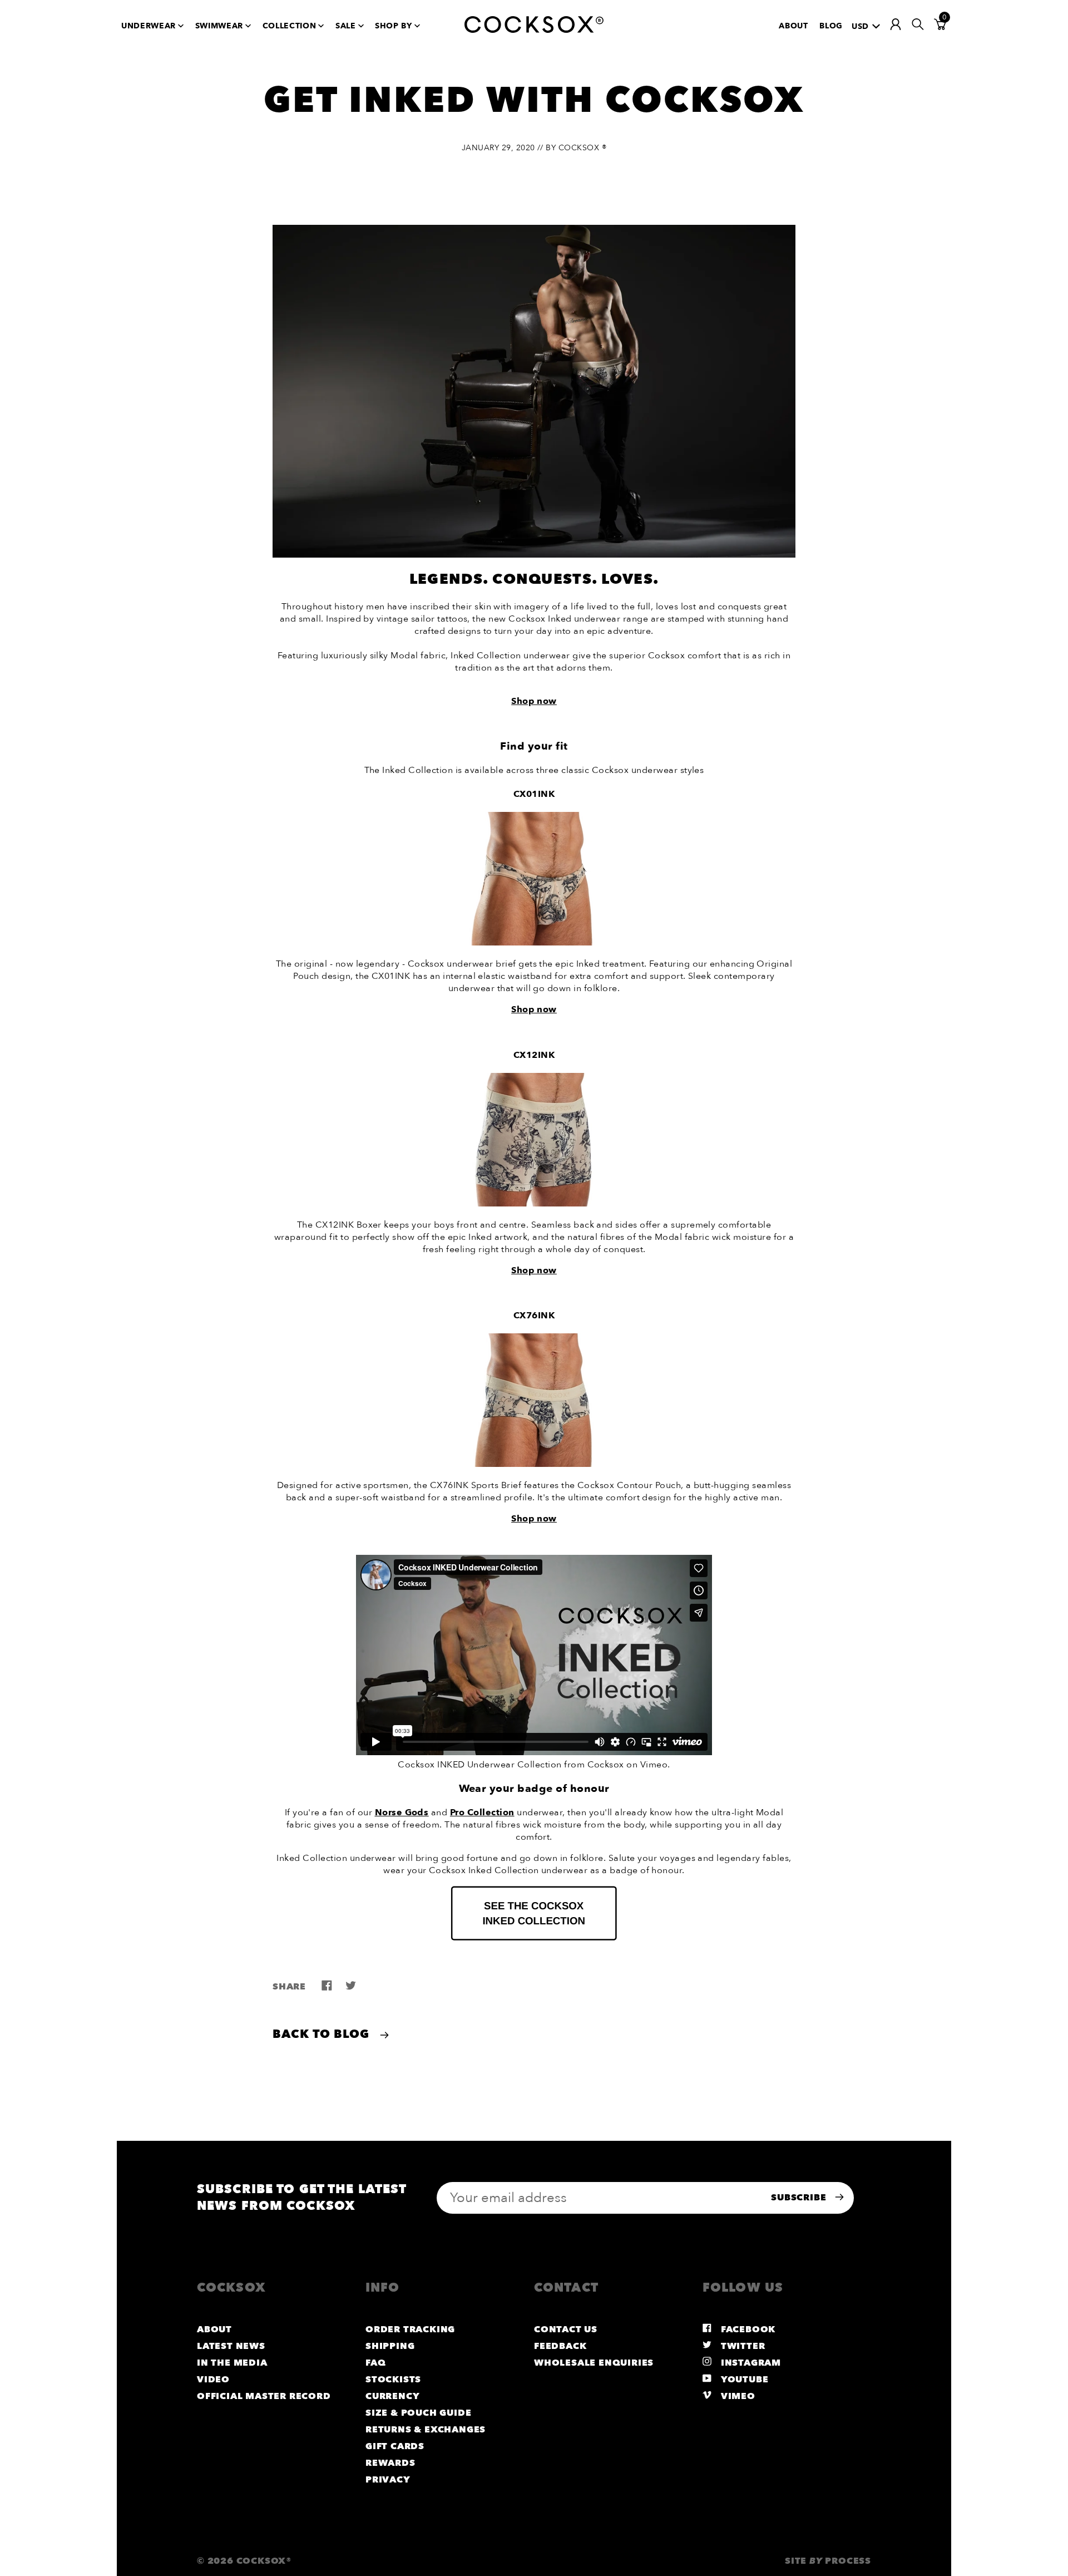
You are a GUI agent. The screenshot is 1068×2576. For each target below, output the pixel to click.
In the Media (232, 2363)
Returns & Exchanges (426, 2430)
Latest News (231, 2346)
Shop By (394, 26)
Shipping (390, 2346)
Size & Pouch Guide (418, 2413)
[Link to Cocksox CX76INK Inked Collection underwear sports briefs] (534, 1464)
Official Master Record (264, 2396)
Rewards (390, 2463)
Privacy (388, 2480)
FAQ (375, 2363)
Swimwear (219, 26)
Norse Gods (402, 1812)
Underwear (149, 26)
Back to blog (323, 2034)
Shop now (534, 1009)
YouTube (743, 2380)
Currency (392, 2396)
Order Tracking (410, 2329)
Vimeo (654, 1765)
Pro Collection (482, 1812)
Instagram (750, 2363)
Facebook (747, 2329)
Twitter (741, 2346)
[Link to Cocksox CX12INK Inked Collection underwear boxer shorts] (534, 1204)
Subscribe (800, 2198)
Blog (831, 26)
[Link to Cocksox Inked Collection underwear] (534, 1938)
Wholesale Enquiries (594, 2363)
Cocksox (606, 1765)
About (793, 26)
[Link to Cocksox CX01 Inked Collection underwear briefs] (534, 943)
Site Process (828, 2561)
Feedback (560, 2346)
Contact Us (566, 2329)
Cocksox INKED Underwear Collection (479, 1765)
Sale (346, 26)
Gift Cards (395, 2446)
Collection (290, 26)
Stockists (393, 2380)
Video (213, 2380)
